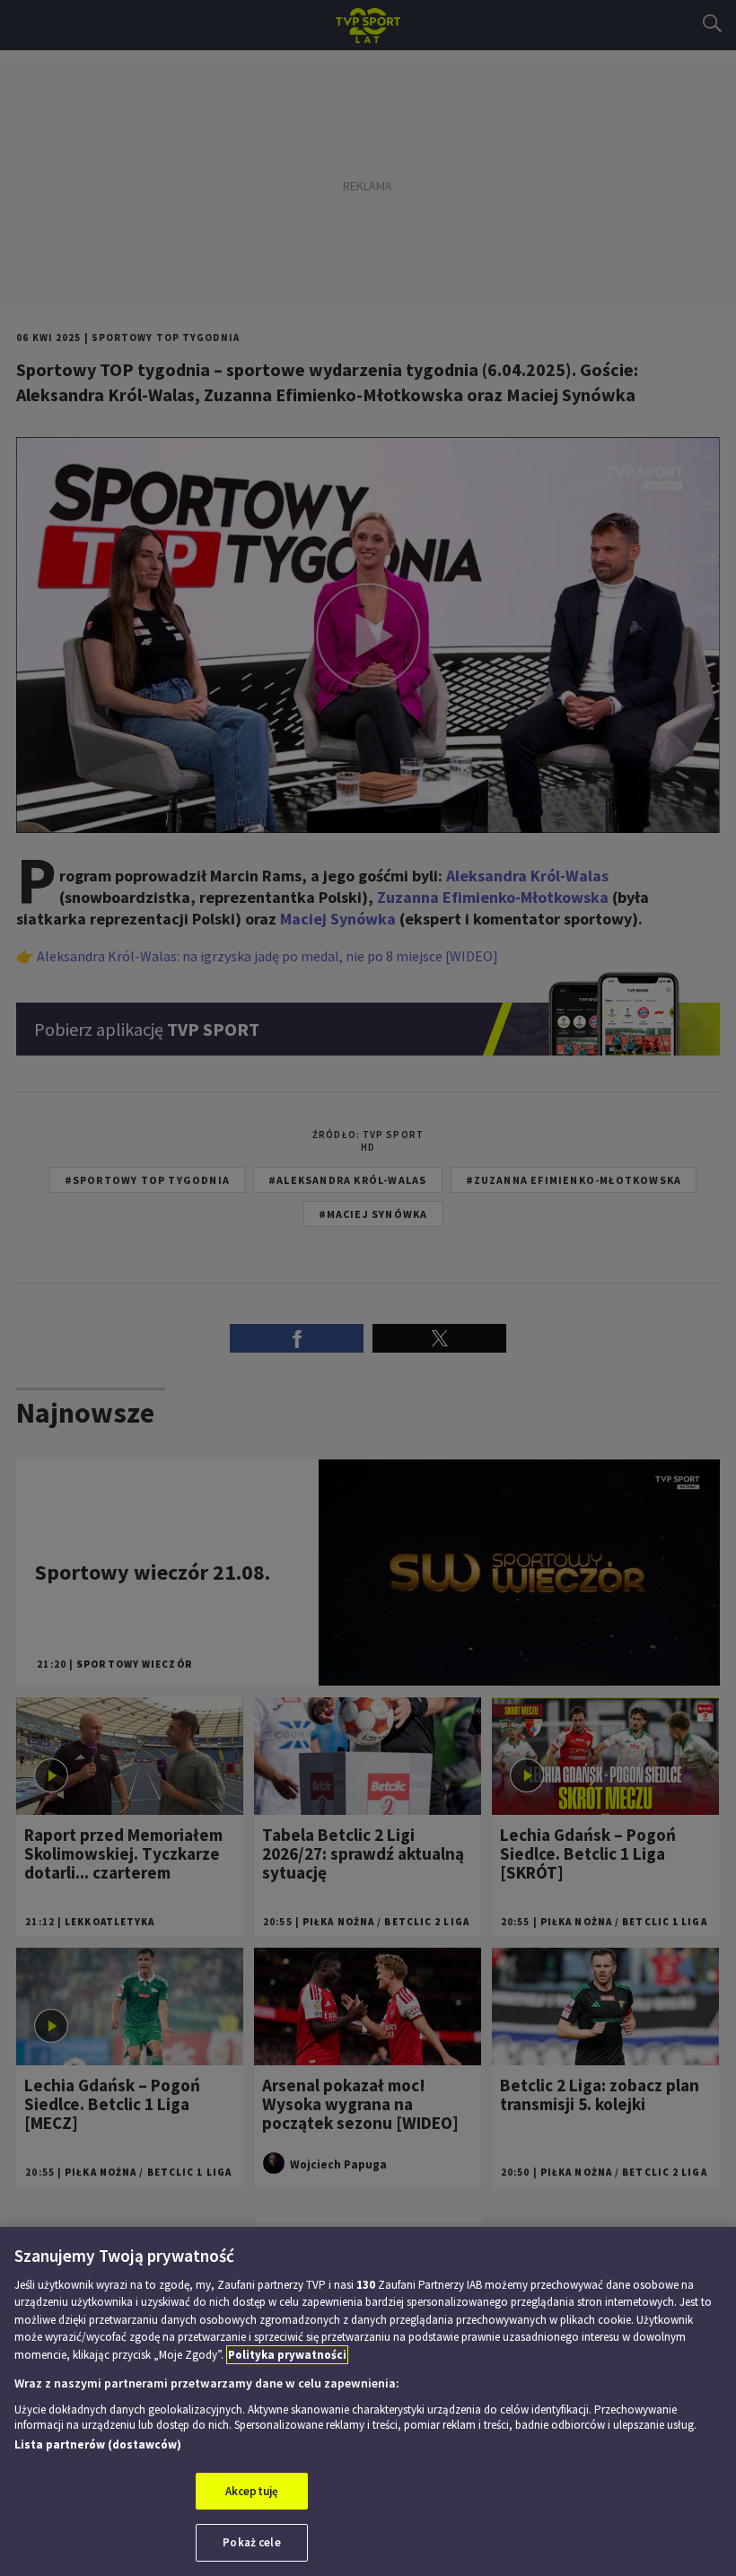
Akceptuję (252, 2491)
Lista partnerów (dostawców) (98, 2445)
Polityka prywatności (287, 2355)
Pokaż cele (251, 2542)
